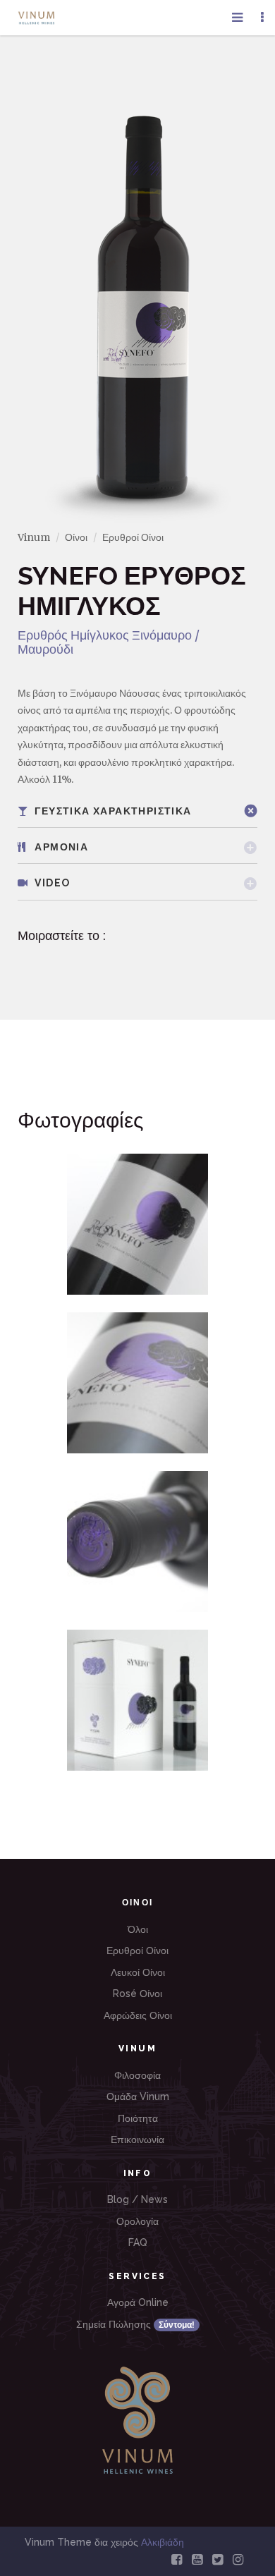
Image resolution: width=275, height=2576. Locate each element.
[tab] (137, 811)
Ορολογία (137, 2221)
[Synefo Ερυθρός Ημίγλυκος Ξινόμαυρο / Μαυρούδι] (137, 1224)
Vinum (34, 537)
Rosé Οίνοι (137, 1994)
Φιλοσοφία (137, 2075)
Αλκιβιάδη (163, 2542)
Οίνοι (76, 537)
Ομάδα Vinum (138, 2096)
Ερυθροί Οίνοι (133, 537)
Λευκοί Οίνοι (138, 1972)
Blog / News (137, 2199)
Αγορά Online (138, 2302)
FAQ (138, 2242)
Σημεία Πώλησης (135, 2324)
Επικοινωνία (137, 2139)
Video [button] (51, 883)
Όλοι (138, 1929)
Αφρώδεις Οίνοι (138, 2015)
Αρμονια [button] (60, 847)
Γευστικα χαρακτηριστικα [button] (112, 811)
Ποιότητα (138, 2118)
